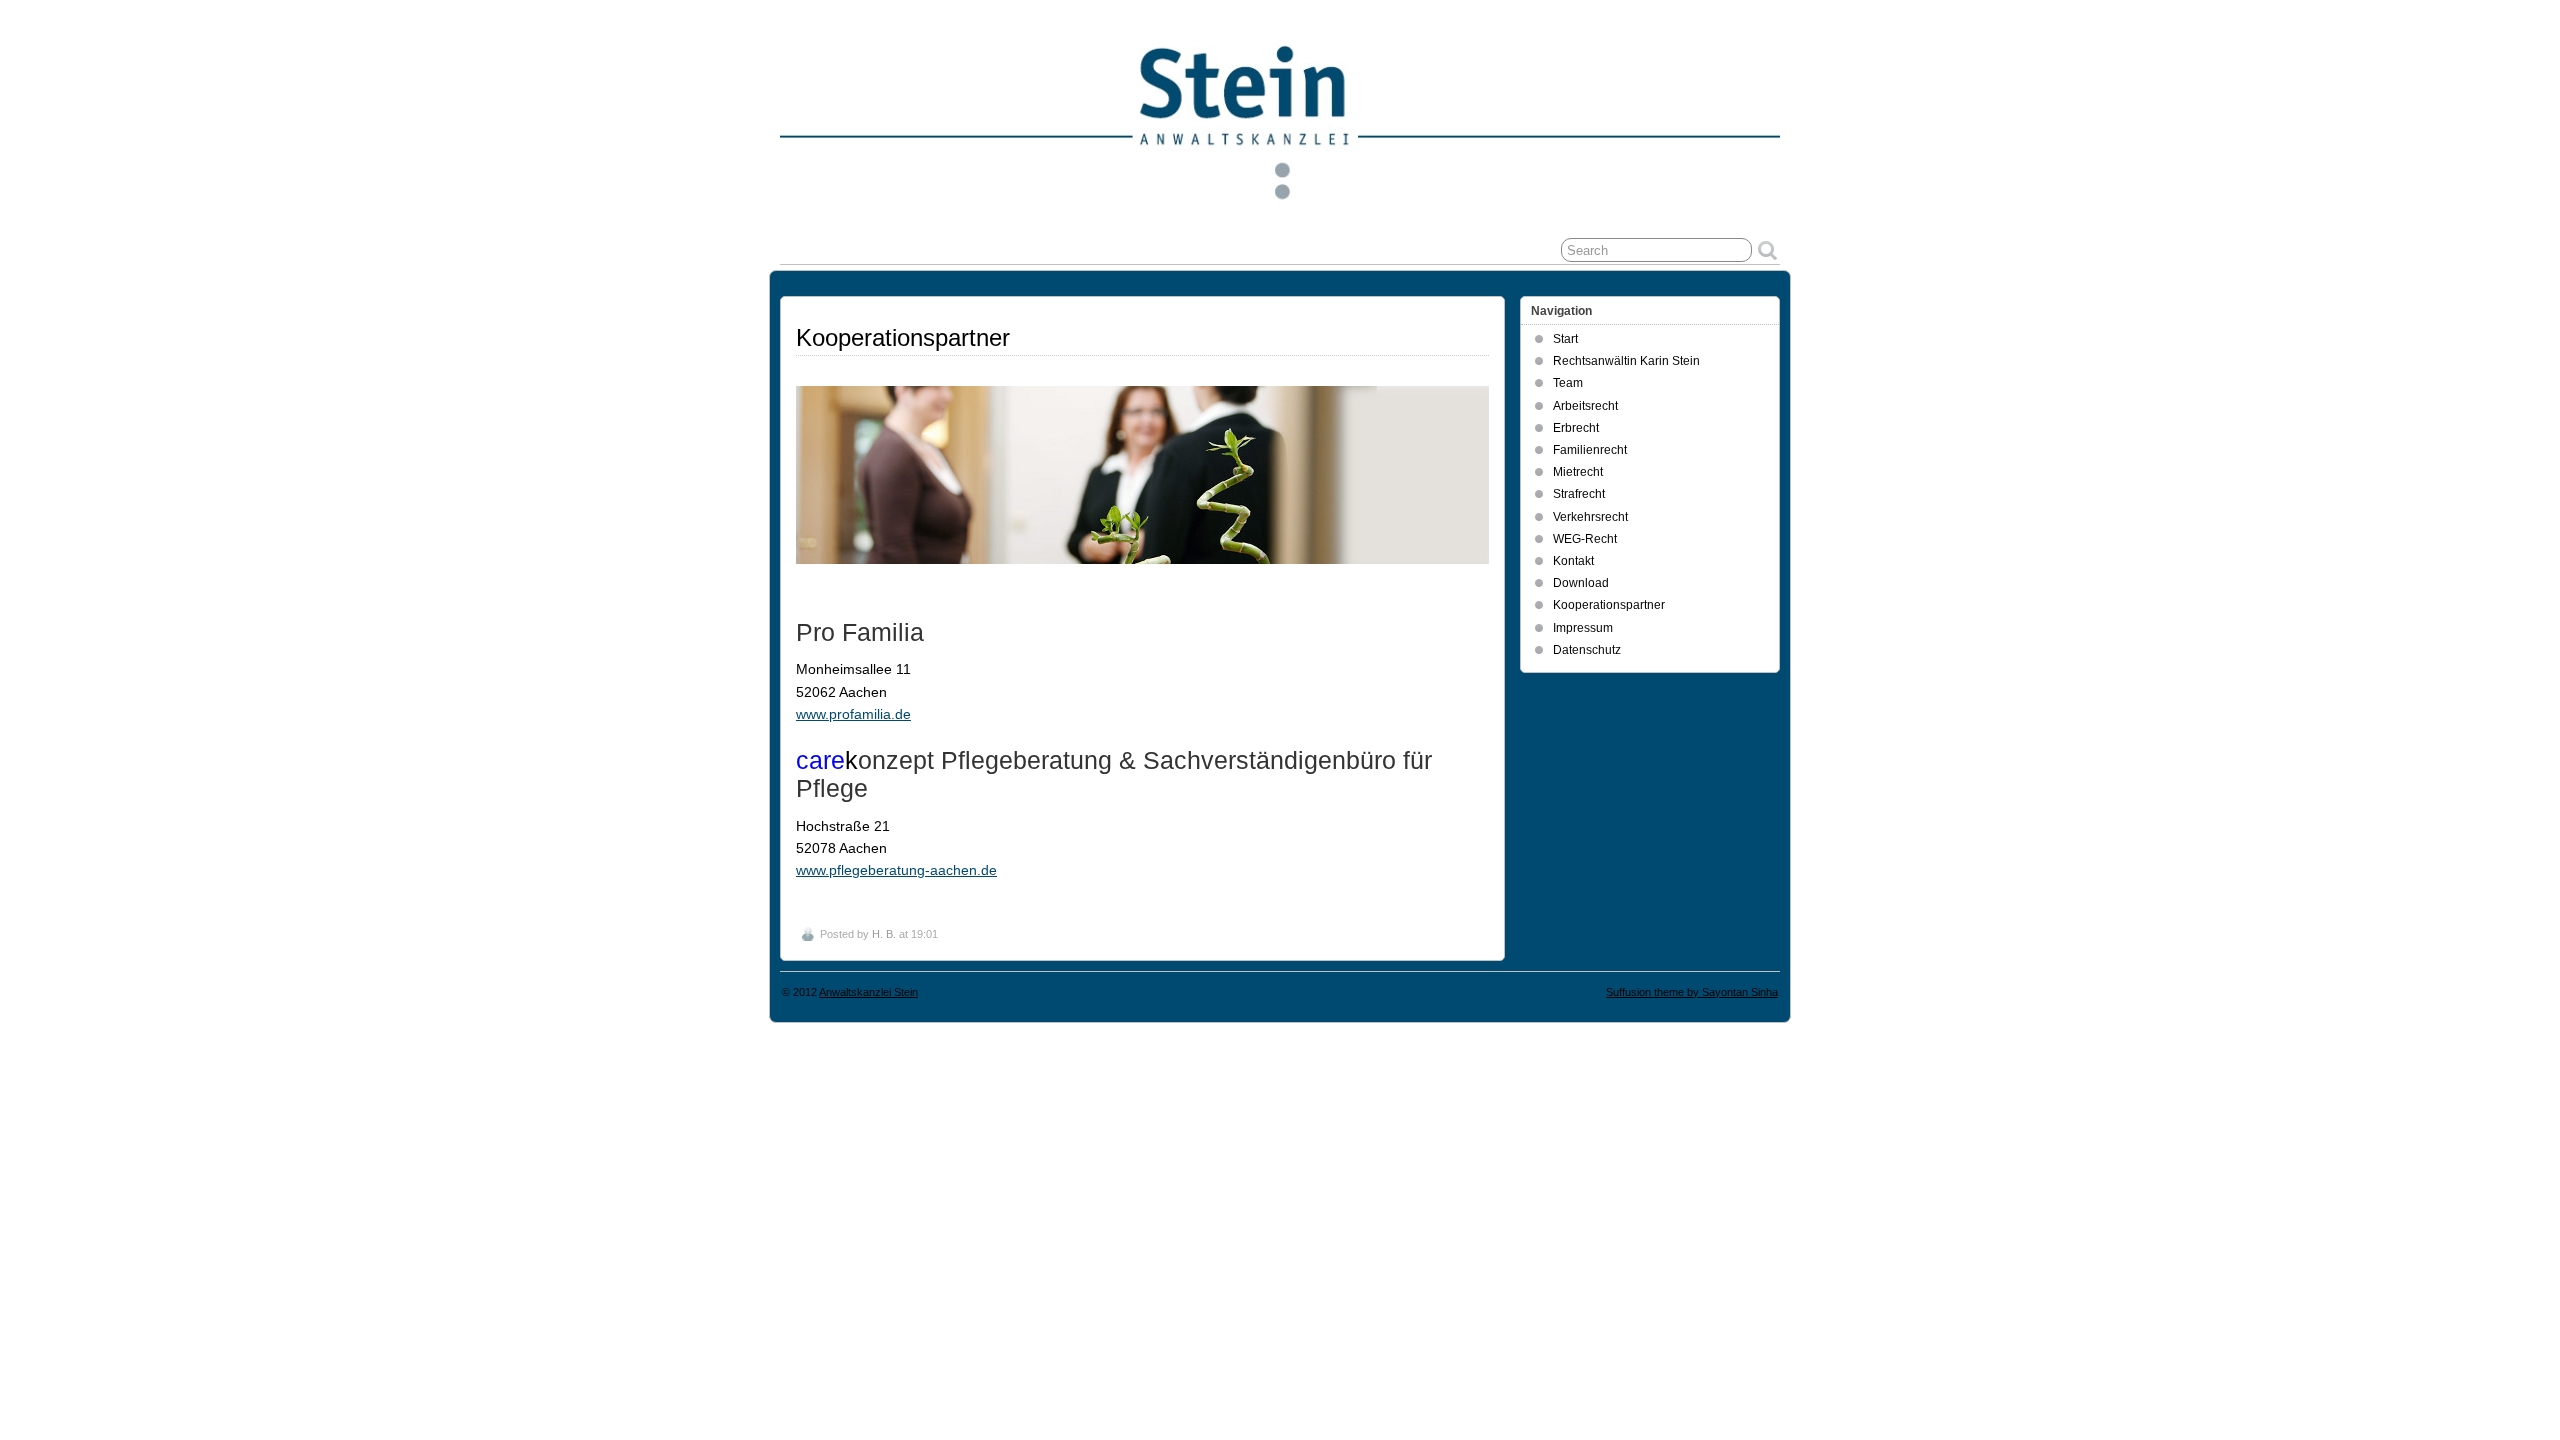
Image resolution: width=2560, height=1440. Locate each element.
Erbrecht (1576, 428)
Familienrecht (1590, 450)
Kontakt (1573, 561)
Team (1568, 383)
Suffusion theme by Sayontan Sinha (1692, 992)
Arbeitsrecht (1585, 406)
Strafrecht (1579, 494)
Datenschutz (1587, 650)
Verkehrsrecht (1590, 517)
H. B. (884, 934)
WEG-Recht (1585, 539)
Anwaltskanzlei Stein (868, 992)
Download (1581, 583)
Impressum (1583, 628)
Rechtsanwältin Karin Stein (1626, 361)
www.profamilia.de (853, 714)
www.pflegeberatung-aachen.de (896, 870)
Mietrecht (1578, 472)
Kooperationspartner (1609, 605)
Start (1565, 339)
